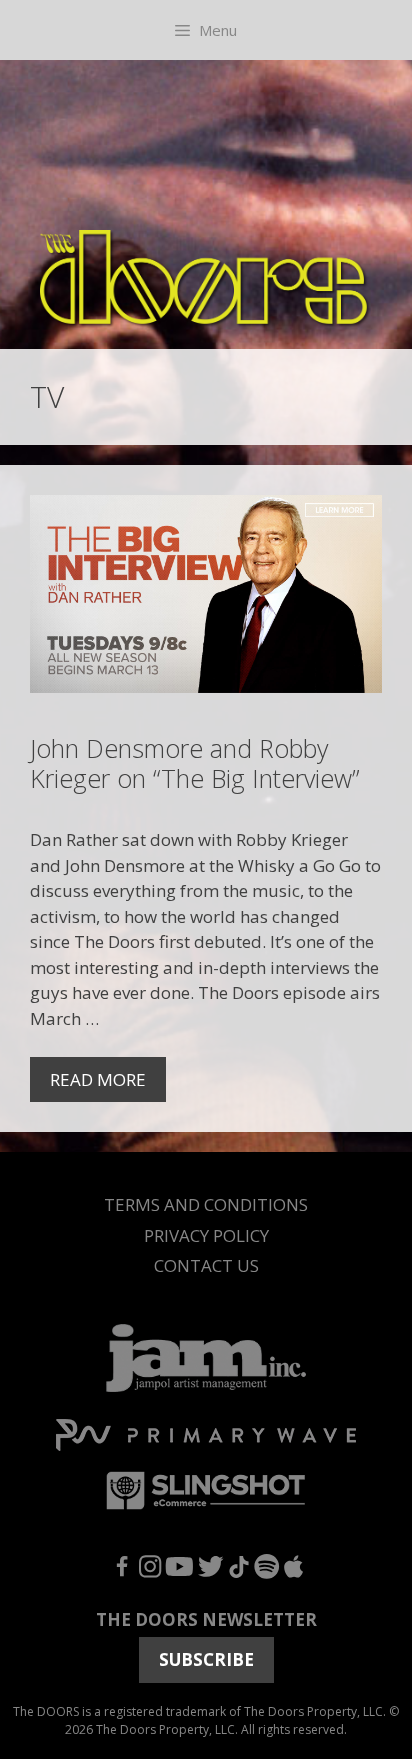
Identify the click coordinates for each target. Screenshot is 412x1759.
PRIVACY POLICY (206, 1235)
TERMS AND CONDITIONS (206, 1204)
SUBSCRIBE (206, 1659)
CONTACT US (206, 1265)
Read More (98, 1079)
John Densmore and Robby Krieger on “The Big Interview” (195, 763)
